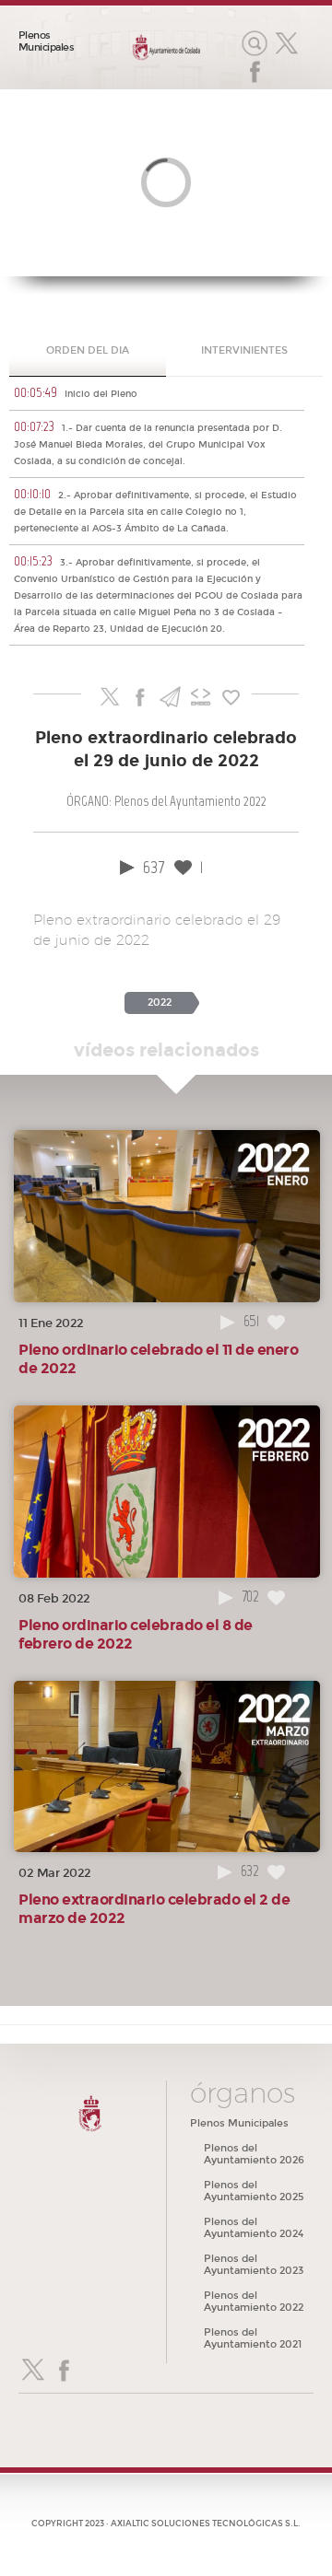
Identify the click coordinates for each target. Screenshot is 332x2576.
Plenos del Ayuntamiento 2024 (254, 2228)
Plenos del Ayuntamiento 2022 (254, 2302)
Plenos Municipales (47, 41)
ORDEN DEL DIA (88, 350)
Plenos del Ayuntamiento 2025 (254, 2191)
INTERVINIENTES (244, 350)
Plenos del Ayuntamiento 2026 (254, 2154)
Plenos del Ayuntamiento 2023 (254, 2265)
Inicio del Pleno (76, 392)
